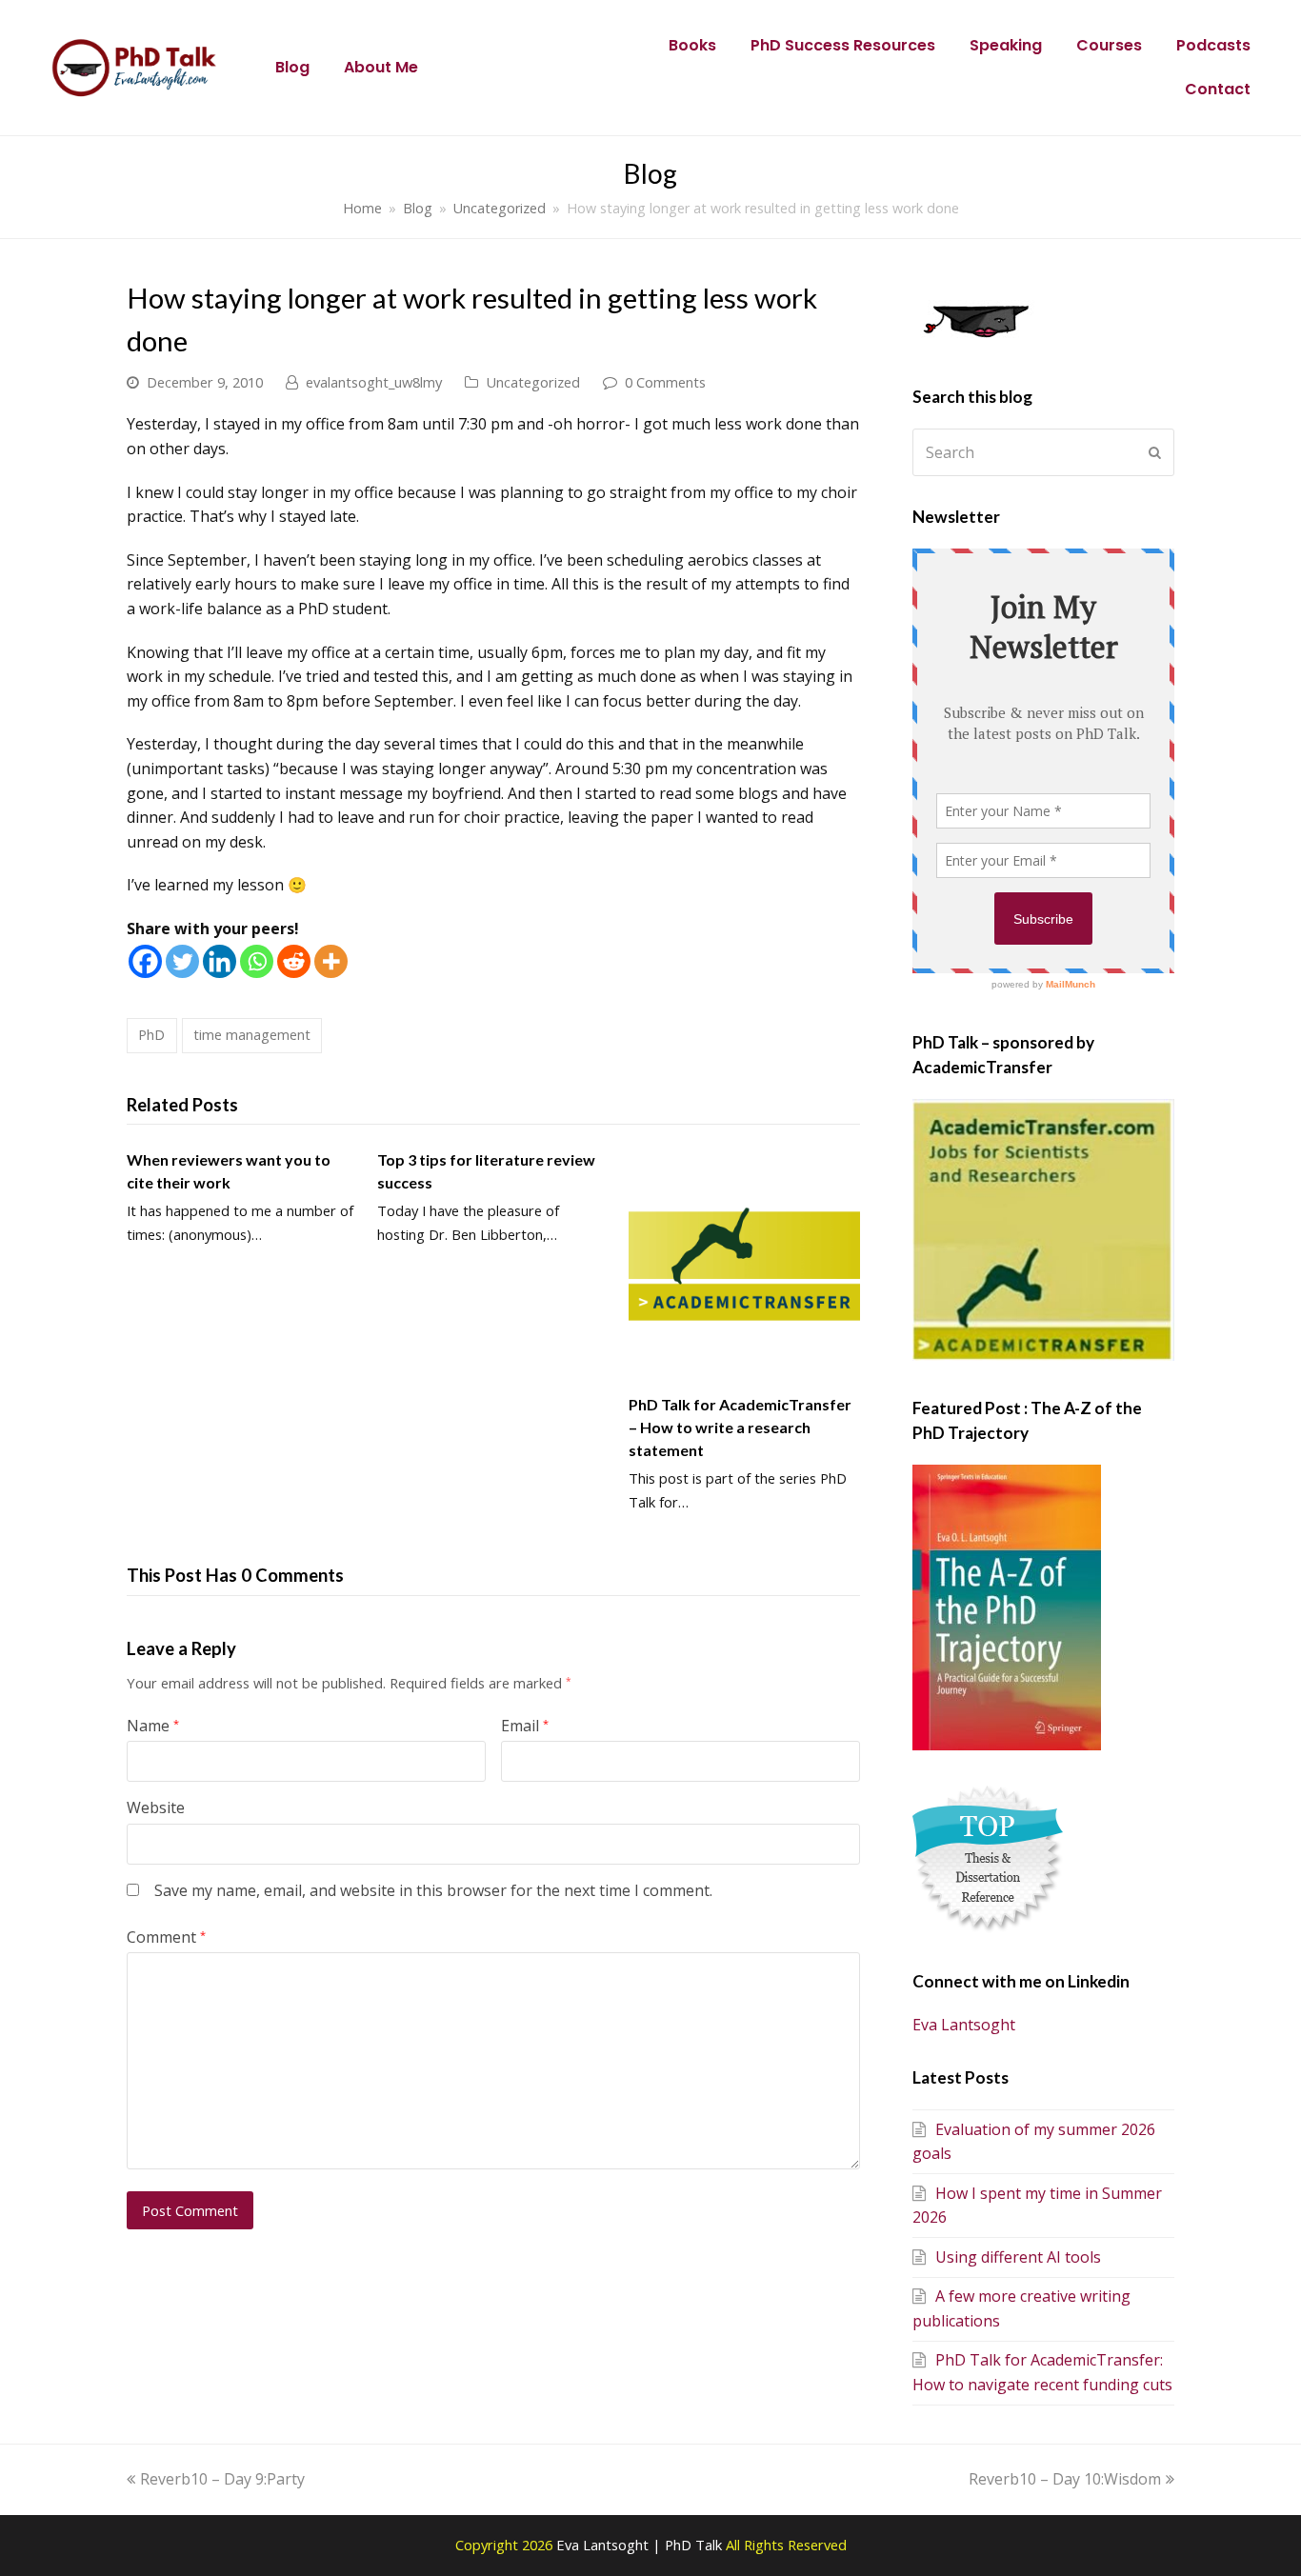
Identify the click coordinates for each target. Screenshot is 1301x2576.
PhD (151, 1034)
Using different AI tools (1018, 2257)
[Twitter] (182, 961)
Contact (1218, 89)
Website (156, 1807)
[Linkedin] (220, 961)
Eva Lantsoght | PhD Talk (641, 2545)
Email (525, 1726)
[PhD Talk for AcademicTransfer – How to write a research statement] (744, 1264)
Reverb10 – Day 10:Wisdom (1065, 2479)
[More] (331, 961)
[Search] (1043, 452)
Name (153, 1726)
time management (252, 1034)
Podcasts (1213, 45)
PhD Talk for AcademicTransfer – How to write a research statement (740, 1427)
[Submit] (1155, 452)
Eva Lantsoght (964, 2025)
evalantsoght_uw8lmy (374, 382)
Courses (1109, 45)
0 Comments (665, 382)
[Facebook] (145, 961)
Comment (166, 1937)
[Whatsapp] (257, 961)
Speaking (1006, 45)
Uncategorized (533, 382)
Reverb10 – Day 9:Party (222, 2479)
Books (692, 45)
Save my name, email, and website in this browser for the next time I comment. (433, 1890)
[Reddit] (294, 961)
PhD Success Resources (843, 45)
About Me (381, 67)
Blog (292, 67)
